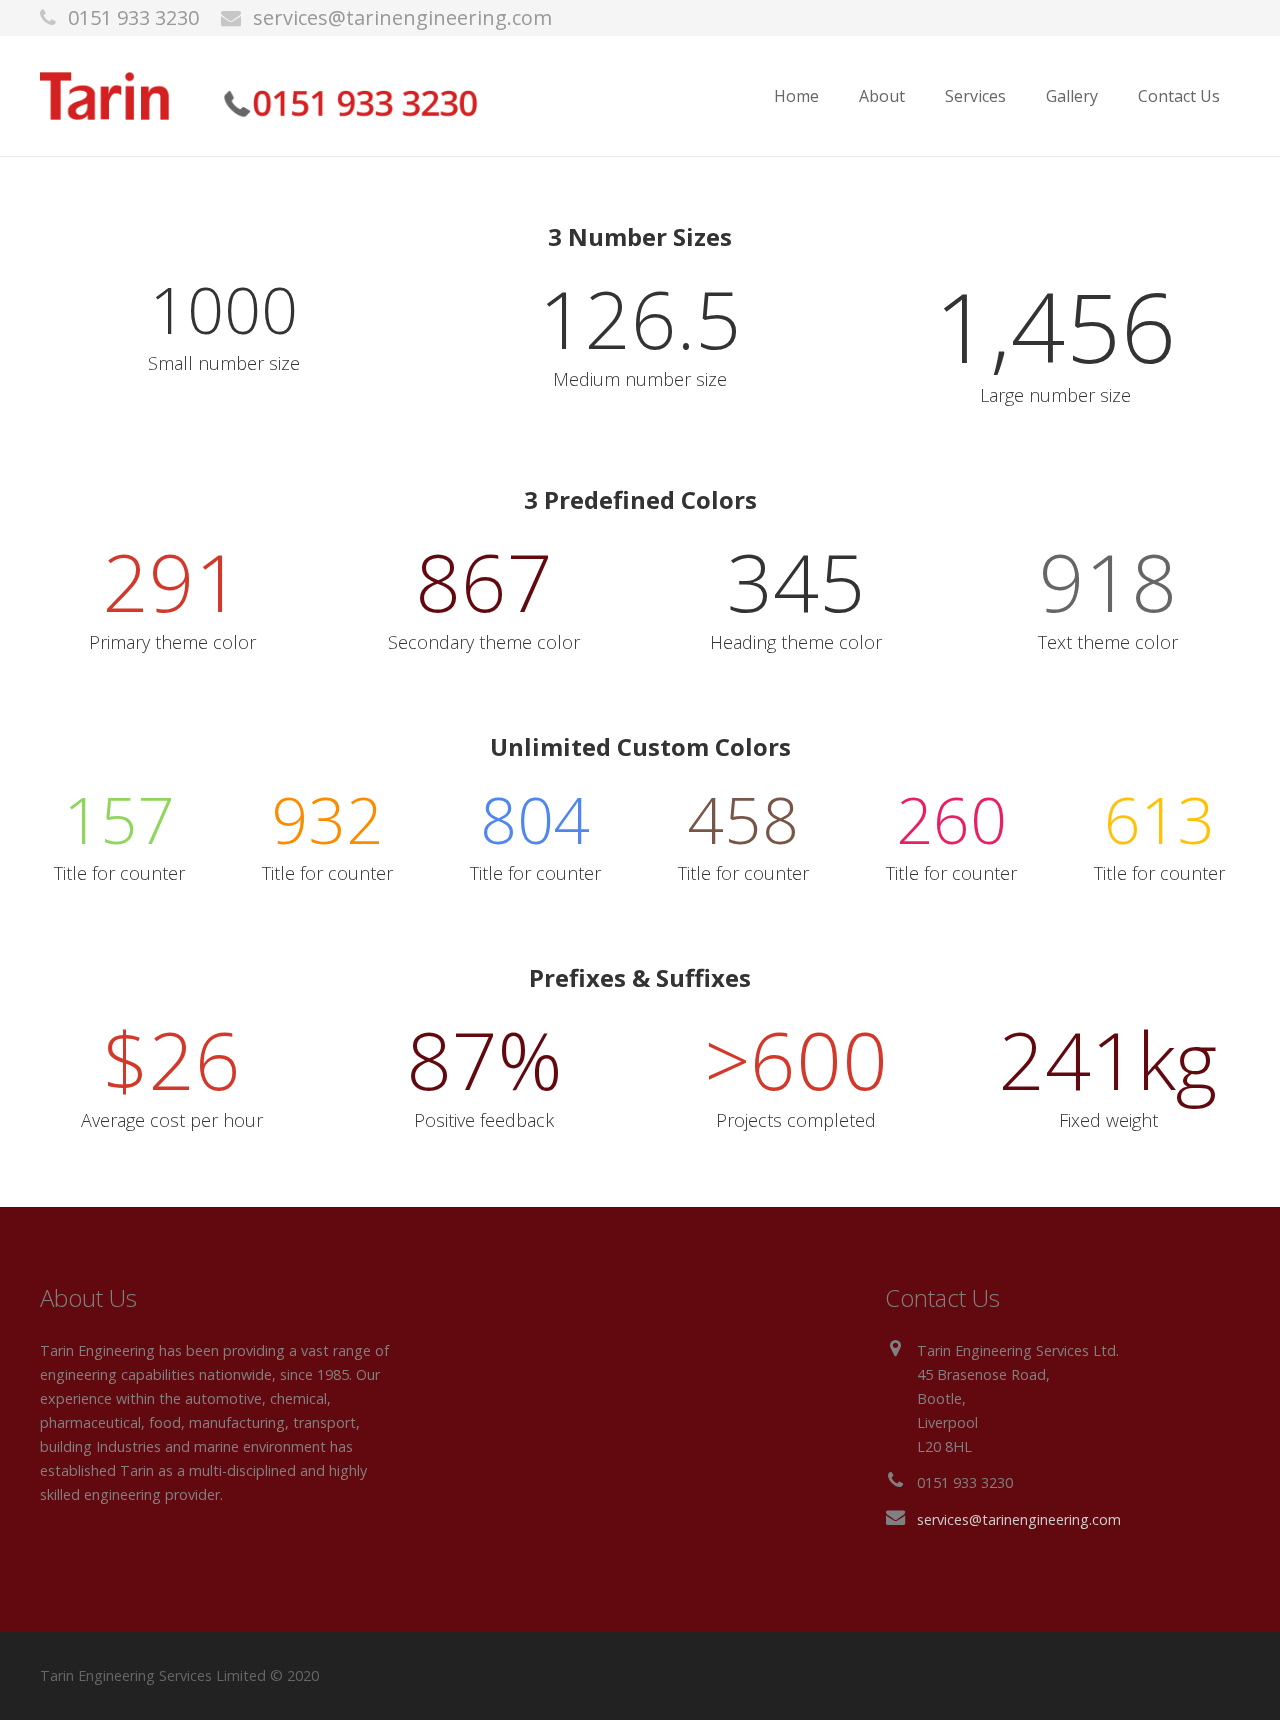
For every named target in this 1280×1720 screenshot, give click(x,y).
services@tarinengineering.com (402, 17)
